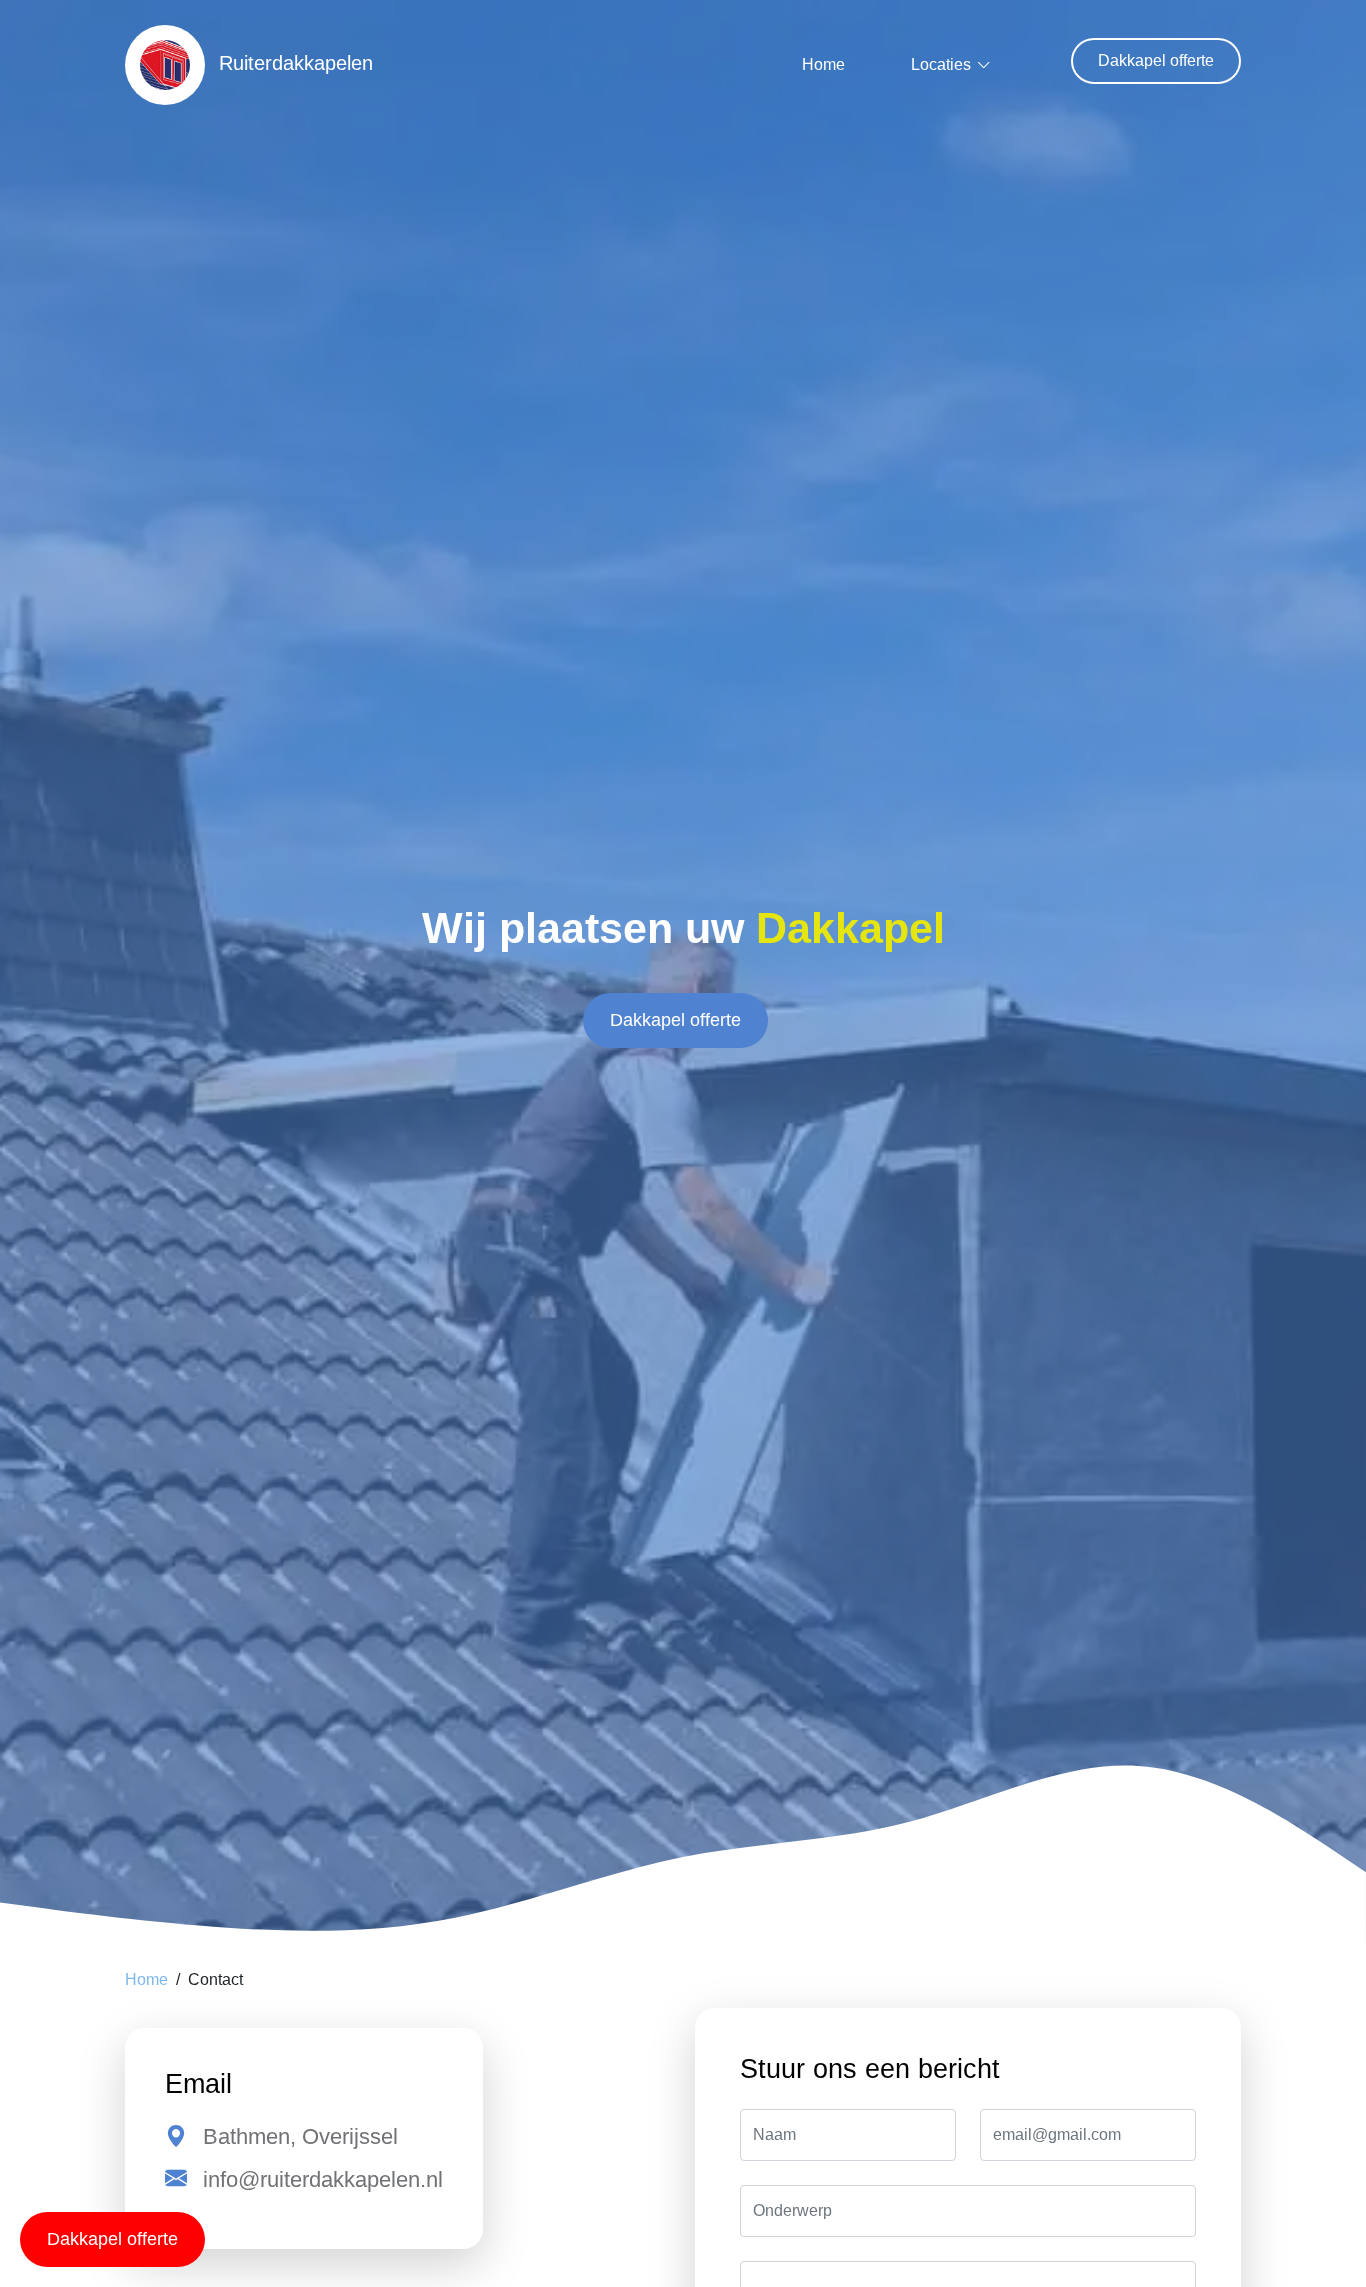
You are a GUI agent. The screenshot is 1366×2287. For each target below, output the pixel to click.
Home (823, 64)
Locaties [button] (941, 64)
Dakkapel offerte (1156, 60)
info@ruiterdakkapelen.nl (323, 2179)
